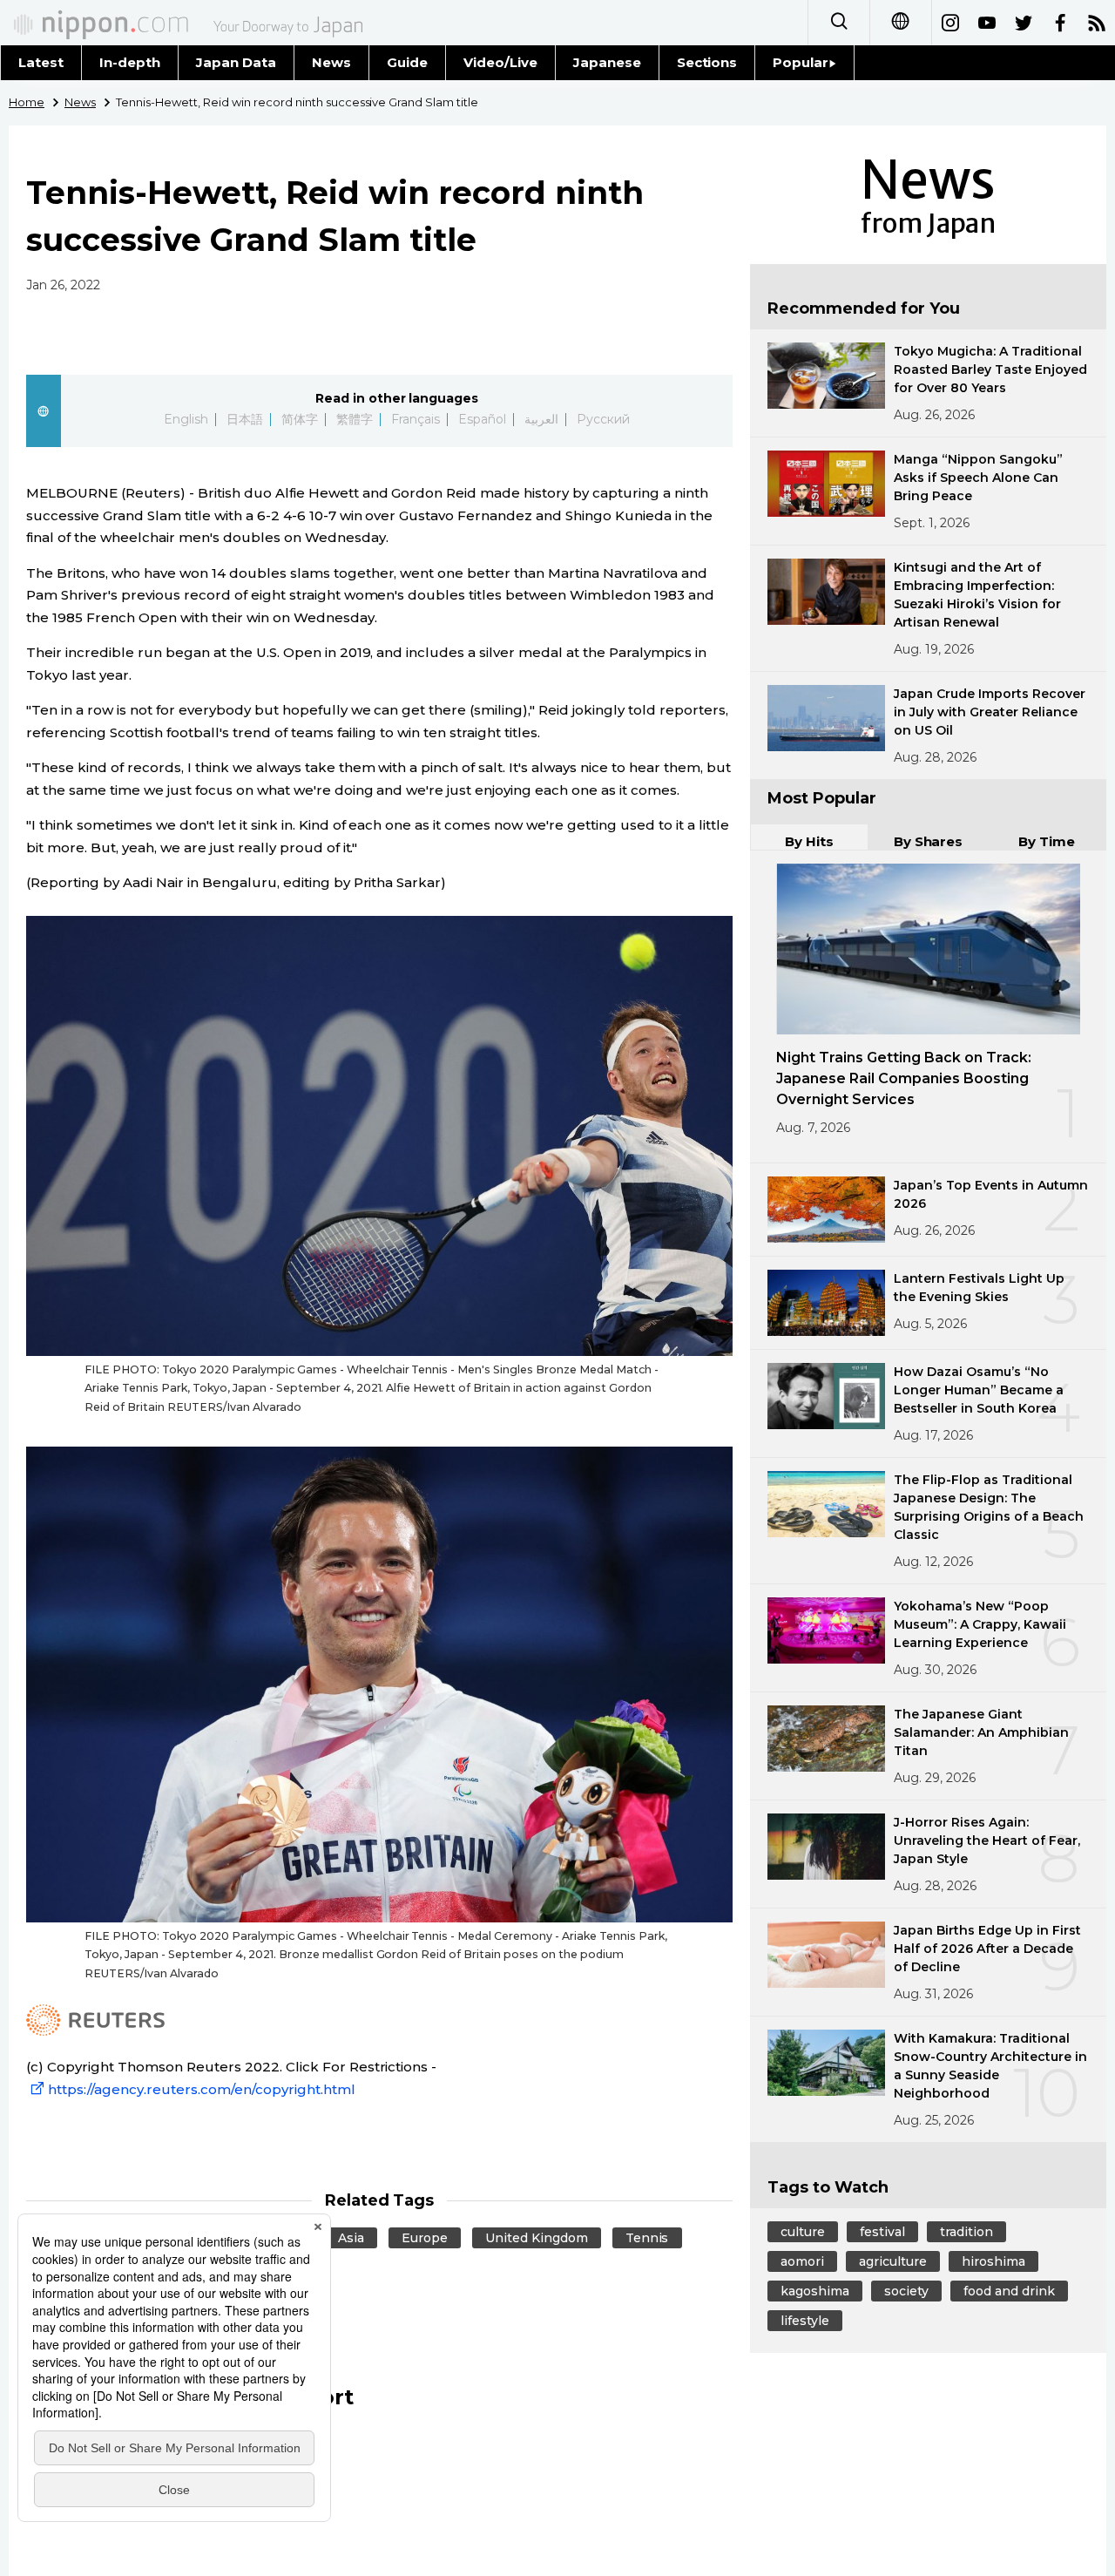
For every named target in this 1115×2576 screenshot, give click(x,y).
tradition (966, 2232)
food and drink (1009, 2291)
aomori (802, 2261)
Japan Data (236, 62)
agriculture (893, 2261)
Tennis (647, 2238)
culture (803, 2232)
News (331, 62)
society (906, 2291)
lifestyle (805, 2321)
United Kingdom (537, 2238)
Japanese (607, 62)
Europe (425, 2238)
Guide (407, 62)
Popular (801, 62)
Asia (351, 2238)
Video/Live (500, 62)
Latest (41, 62)
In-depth (130, 62)
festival (882, 2232)
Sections (707, 62)
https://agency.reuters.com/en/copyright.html (202, 2089)
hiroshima (993, 2261)
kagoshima (815, 2291)
